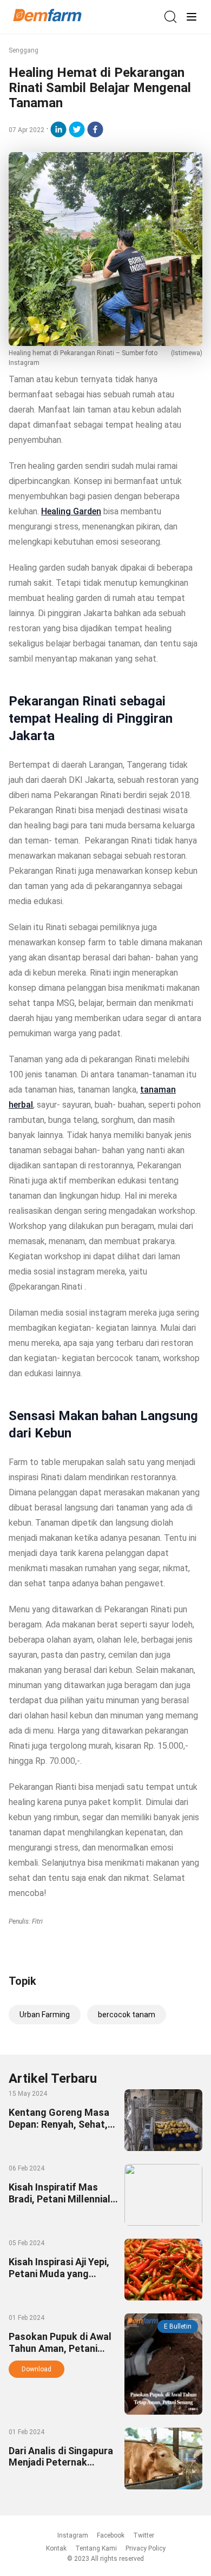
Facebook (111, 2535)
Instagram (73, 2535)
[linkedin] (58, 129)
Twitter (144, 2535)
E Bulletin (178, 2326)
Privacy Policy (146, 2548)
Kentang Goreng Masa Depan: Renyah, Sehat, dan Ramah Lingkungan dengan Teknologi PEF (60, 2129)
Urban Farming (45, 2015)
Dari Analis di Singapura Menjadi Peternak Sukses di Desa (61, 2462)
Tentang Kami (96, 2548)
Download (37, 2369)
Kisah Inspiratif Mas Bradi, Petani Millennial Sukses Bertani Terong (60, 2198)
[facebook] (95, 129)
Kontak (56, 2548)
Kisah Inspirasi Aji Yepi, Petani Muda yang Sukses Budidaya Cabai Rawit (60, 2279)
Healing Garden (71, 511)
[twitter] (77, 129)
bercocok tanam (127, 2015)
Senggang (24, 50)
